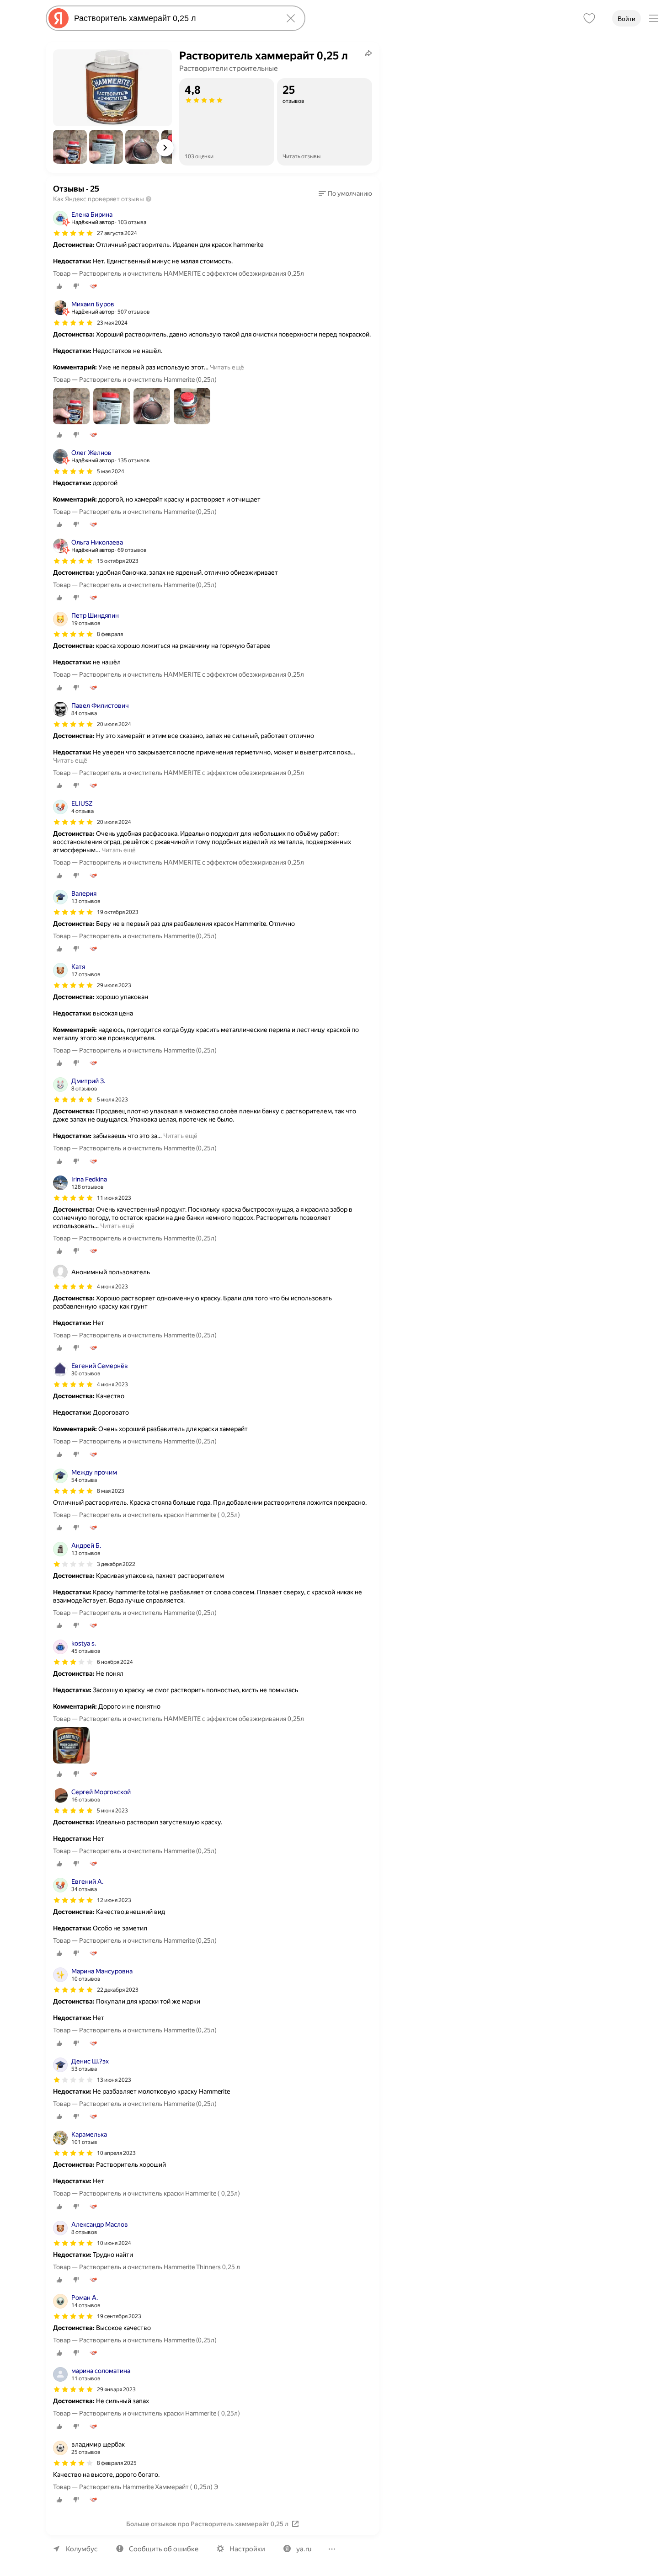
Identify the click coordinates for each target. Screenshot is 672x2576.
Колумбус (82, 2549)
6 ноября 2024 (115, 1662)
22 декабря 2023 (118, 1990)
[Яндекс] (59, 18)
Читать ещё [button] (227, 367)
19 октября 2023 (118, 912)
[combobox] (174, 18)
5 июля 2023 (112, 1100)
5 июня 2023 (112, 1811)
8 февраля (110, 634)
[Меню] (654, 18)
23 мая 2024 (112, 323)
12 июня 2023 (114, 1900)
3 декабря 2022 (116, 1564)
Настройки (247, 2549)
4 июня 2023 (112, 1384)
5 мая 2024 (111, 471)
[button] (70, 147)
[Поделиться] (368, 53)
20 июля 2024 (114, 724)
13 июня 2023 (114, 2080)
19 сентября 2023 (119, 2316)
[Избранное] (589, 18)
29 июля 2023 (114, 985)
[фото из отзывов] (71, 407)
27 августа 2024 (117, 233)
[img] (73, 233)
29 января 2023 (116, 2389)
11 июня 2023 (114, 1198)
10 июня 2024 (114, 2243)
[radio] (59, 286)
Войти (627, 19)
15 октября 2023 (118, 561)
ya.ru (304, 2549)
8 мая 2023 (111, 1491)
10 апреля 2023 (116, 2153)
